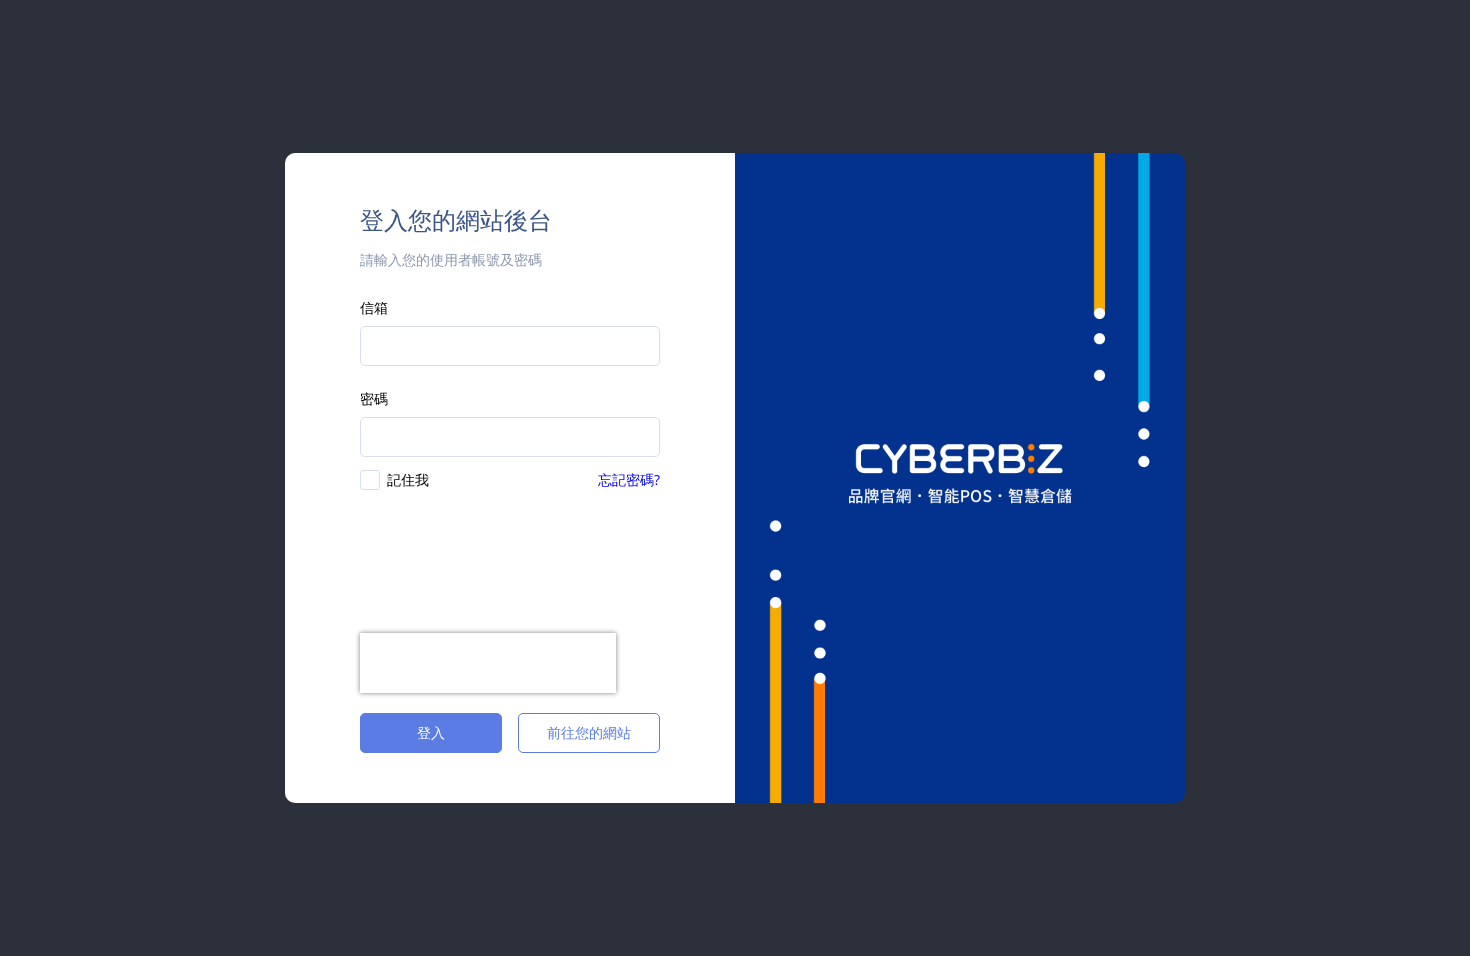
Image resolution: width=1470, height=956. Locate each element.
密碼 (374, 398)
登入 (431, 732)
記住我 (408, 479)
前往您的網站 (589, 732)
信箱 (374, 307)
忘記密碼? (629, 479)
